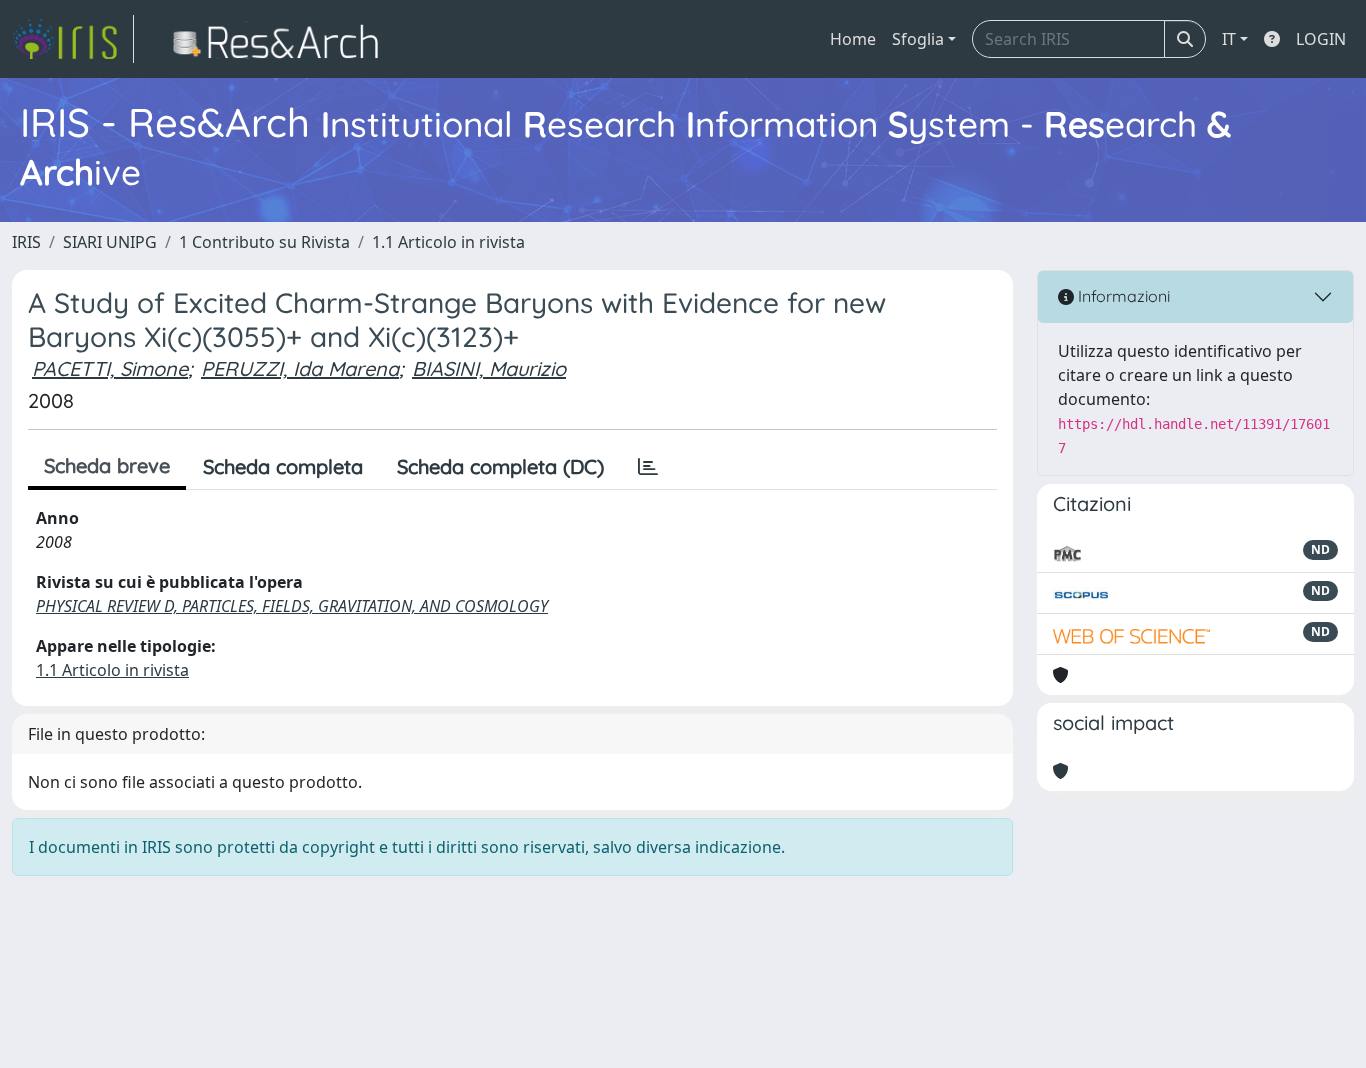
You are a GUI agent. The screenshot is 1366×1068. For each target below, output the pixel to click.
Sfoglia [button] (918, 39)
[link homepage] (73, 39)
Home (853, 39)
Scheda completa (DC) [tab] (500, 466)
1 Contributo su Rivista (264, 242)
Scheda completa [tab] (283, 466)
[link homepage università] (281, 39)
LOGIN (1321, 39)
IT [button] (1229, 39)
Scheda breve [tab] (107, 465)
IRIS (26, 242)
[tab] (648, 467)
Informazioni (1122, 296)
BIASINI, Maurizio (489, 368)
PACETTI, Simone (110, 368)
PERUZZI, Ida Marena (300, 368)
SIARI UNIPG (110, 242)
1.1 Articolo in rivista (448, 242)
